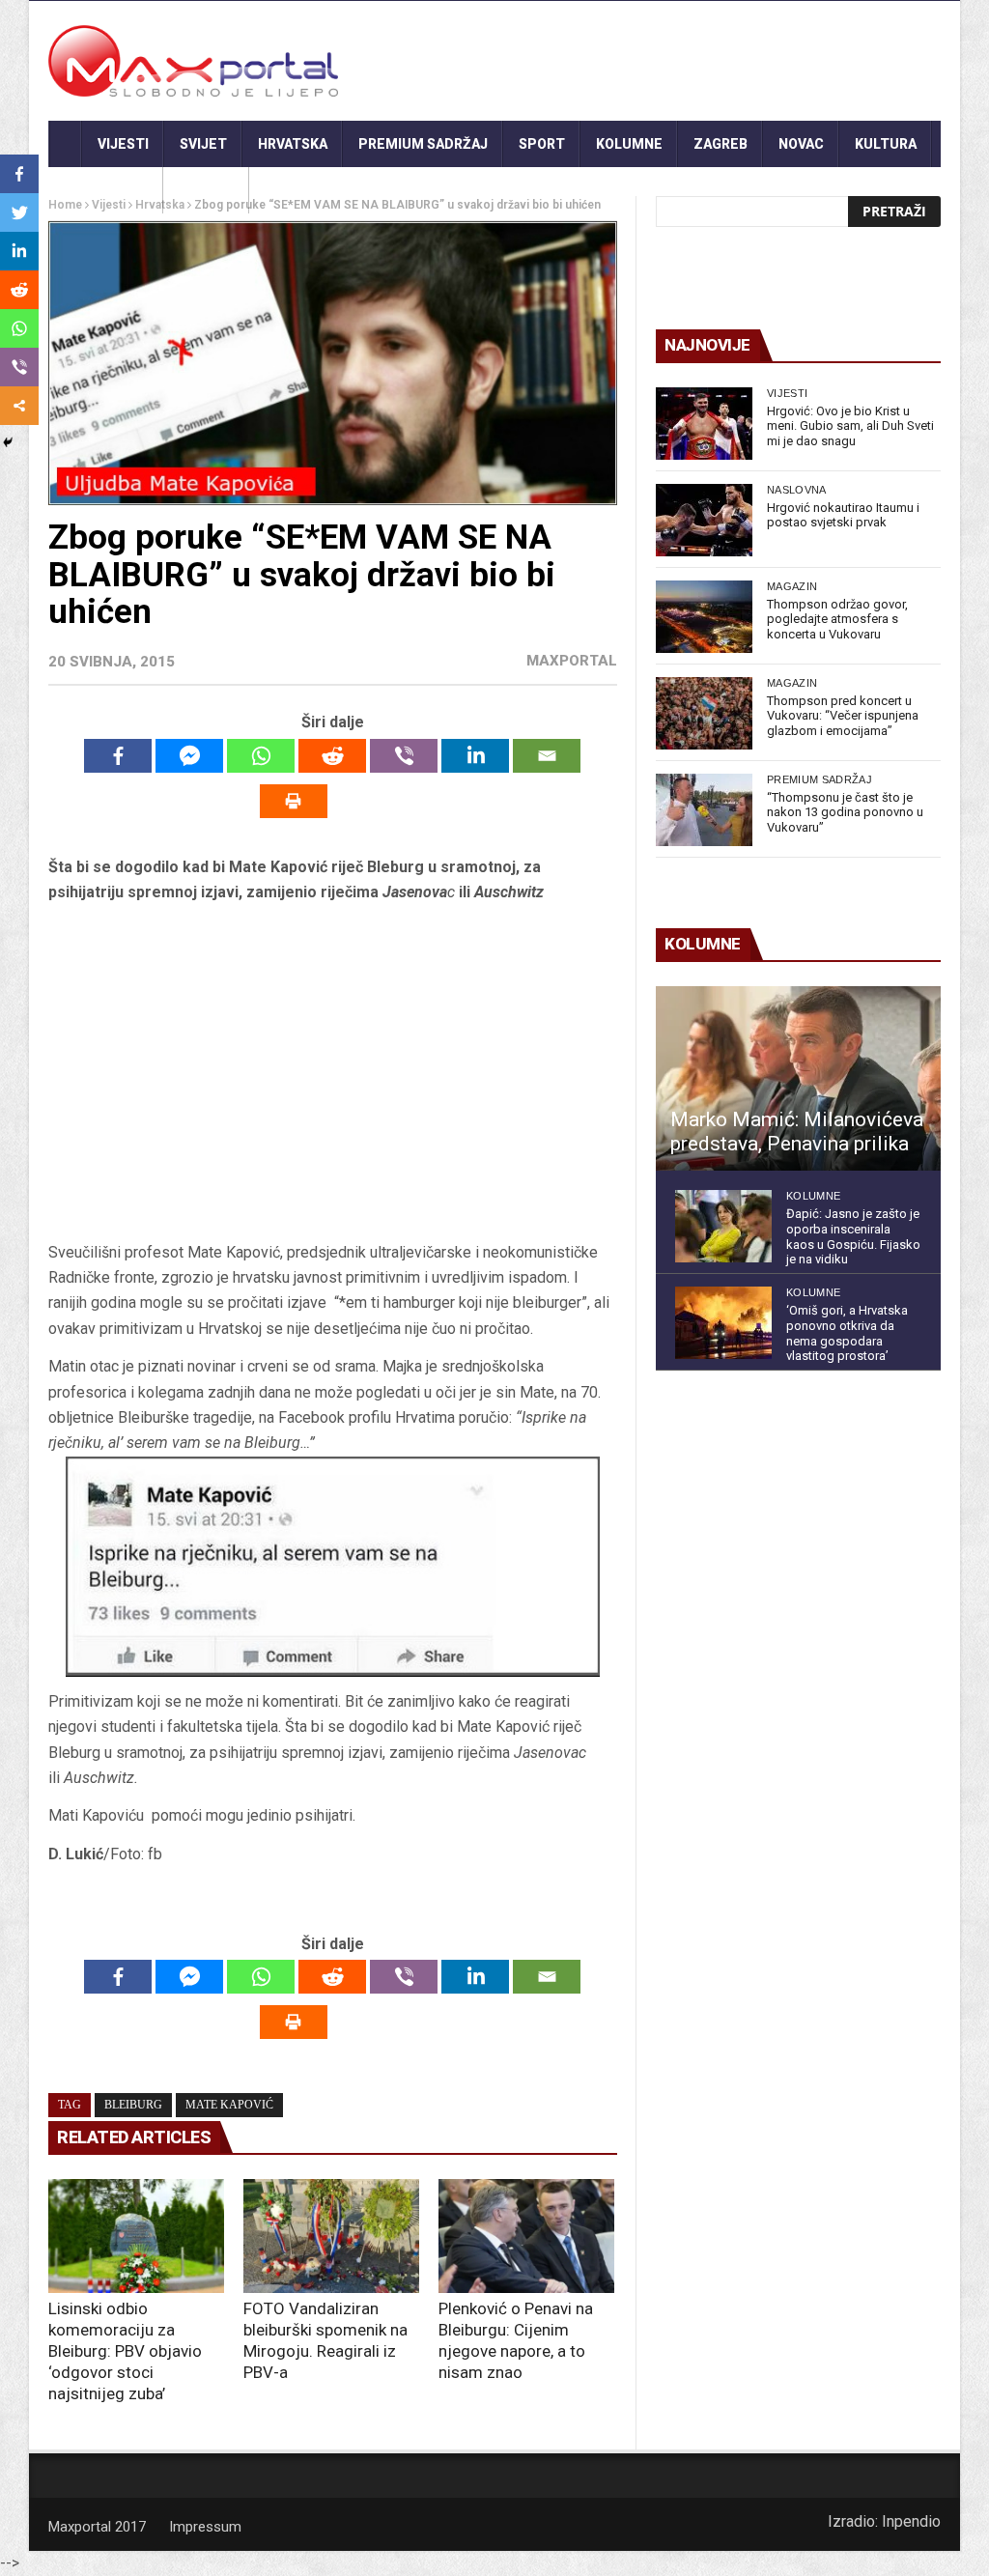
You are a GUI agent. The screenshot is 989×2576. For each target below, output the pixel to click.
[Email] (547, 756)
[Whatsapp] (261, 756)
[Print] (294, 801)
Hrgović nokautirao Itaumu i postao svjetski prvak (843, 515)
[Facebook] (118, 756)
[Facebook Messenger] (189, 756)
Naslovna (797, 490)
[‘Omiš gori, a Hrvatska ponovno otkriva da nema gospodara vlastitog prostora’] (723, 1323)
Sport (542, 144)
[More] (19, 406)
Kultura (886, 144)
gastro (206, 190)
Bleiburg (133, 2105)
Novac (801, 144)
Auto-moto (106, 190)
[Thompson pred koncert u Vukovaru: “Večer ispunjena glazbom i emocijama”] (704, 713)
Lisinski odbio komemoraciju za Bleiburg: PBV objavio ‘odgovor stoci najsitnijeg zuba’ (125, 2351)
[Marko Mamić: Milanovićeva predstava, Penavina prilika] (798, 1079)
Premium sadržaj (423, 144)
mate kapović (229, 2105)
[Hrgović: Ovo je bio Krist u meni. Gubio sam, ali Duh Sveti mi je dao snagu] (704, 424)
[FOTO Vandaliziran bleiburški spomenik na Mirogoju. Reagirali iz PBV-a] (331, 2236)
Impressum (205, 2527)
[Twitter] (19, 212)
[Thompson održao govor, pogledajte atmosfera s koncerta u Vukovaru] (704, 617)
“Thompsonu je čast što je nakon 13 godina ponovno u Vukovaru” (845, 812)
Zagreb (721, 144)
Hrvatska (293, 144)
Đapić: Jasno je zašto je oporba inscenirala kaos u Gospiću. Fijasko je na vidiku (853, 1236)
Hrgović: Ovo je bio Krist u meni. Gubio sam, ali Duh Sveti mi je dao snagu (850, 426)
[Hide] (8, 442)
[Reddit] (332, 756)
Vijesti (123, 144)
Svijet (203, 144)
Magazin (792, 586)
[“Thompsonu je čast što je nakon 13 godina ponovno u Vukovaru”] (704, 810)
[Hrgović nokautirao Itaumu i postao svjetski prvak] (704, 520)
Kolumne (629, 144)
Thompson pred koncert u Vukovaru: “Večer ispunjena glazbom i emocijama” (843, 716)
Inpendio (911, 2521)
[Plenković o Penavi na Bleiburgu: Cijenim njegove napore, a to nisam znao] (526, 2236)
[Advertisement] (332, 1079)
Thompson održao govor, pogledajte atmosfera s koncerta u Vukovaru (837, 619)
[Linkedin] (475, 756)
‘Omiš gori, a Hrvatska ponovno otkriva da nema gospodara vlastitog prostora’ (847, 1333)
